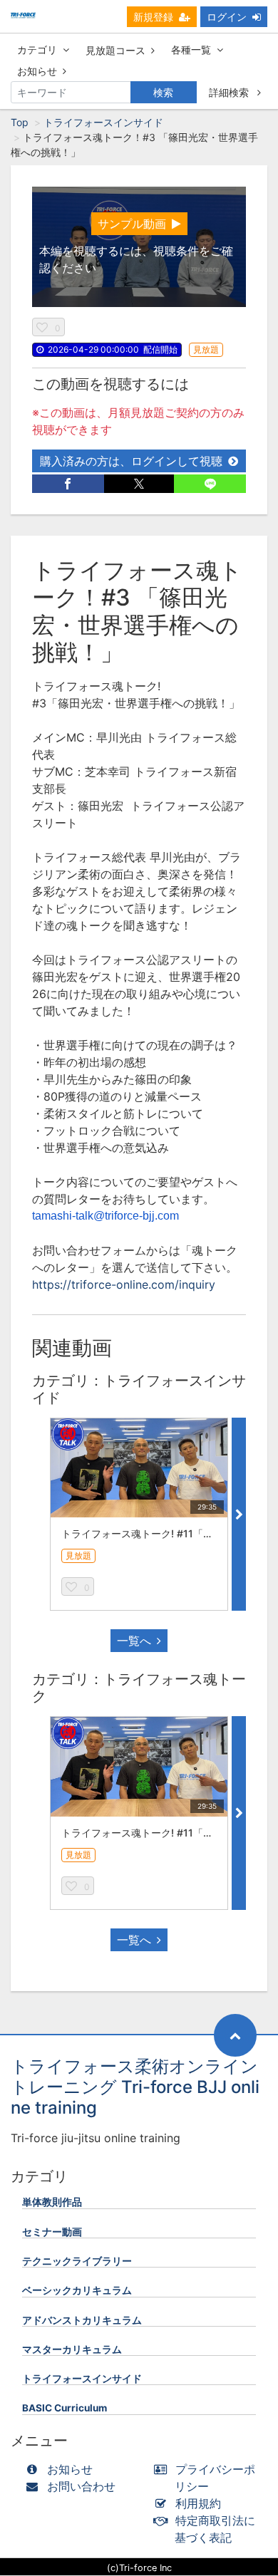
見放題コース (115, 50)
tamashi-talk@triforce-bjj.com (105, 1216)
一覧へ (134, 1641)
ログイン (227, 17)
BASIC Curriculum (65, 2408)
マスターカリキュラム (72, 2349)
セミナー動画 (52, 2232)
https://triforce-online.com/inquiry (124, 1284)
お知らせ (37, 71)
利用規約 (198, 2503)
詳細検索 (230, 92)
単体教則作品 (52, 2202)
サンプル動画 (132, 224)
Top (20, 122)
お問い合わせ (81, 2486)
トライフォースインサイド (103, 122)
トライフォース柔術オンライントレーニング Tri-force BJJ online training (135, 2087)
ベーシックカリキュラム (77, 2290)
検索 (163, 92)
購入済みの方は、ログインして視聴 (131, 461)
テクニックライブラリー (77, 2261)
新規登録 (153, 17)
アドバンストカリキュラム (82, 2320)
